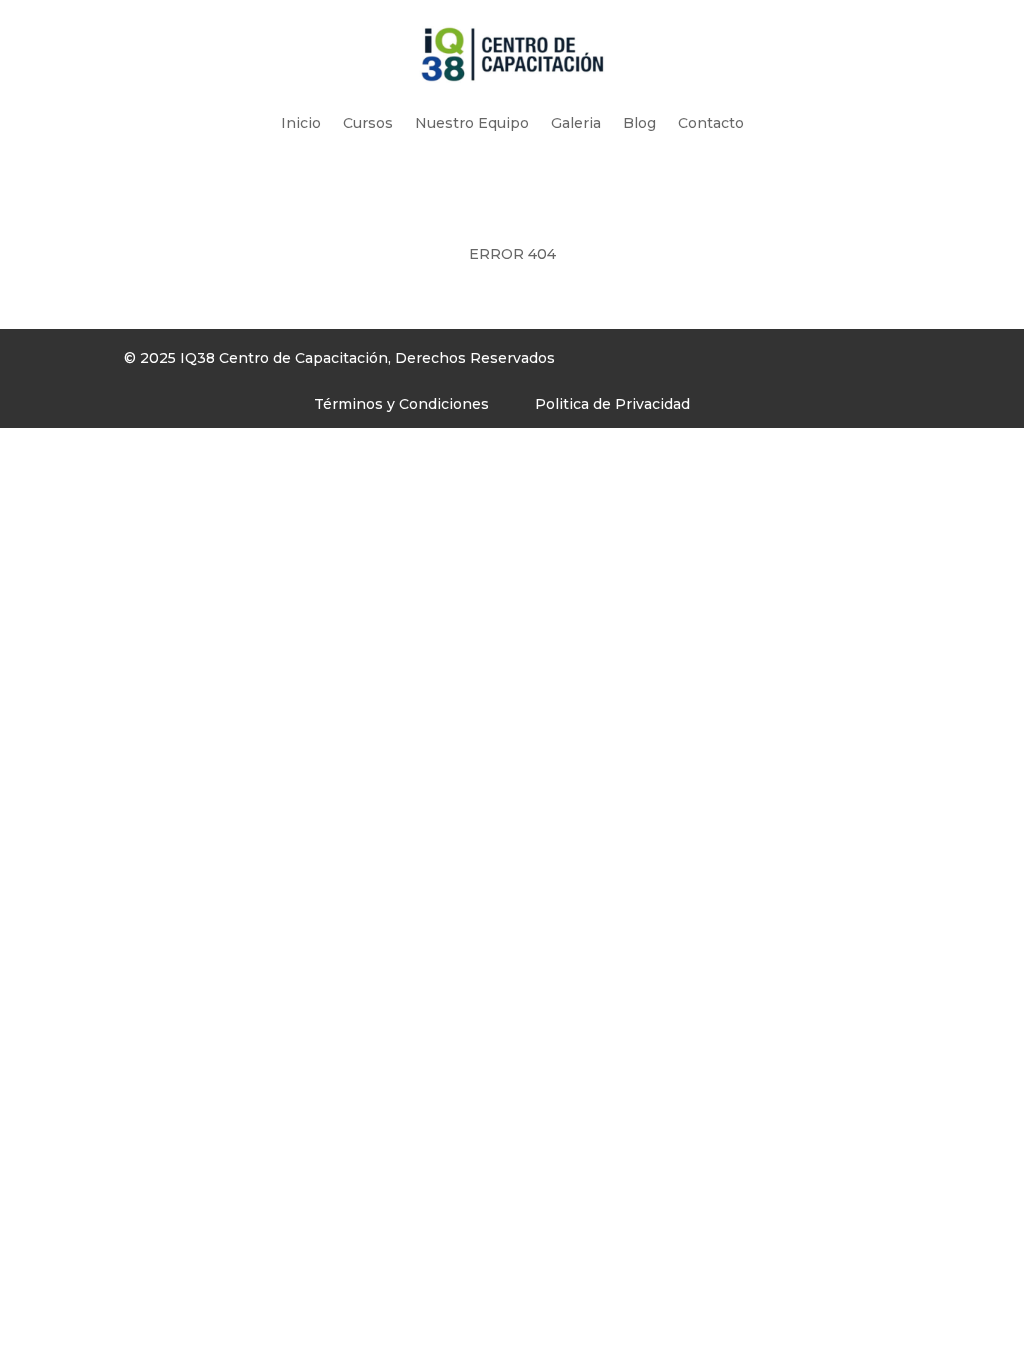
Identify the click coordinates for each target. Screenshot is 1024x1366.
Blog (639, 123)
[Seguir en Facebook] (637, 363)
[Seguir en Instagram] (677, 363)
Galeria (576, 123)
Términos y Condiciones (401, 404)
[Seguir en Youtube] (717, 363)
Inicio (301, 123)
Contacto (711, 123)
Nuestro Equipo (472, 123)
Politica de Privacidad (612, 404)
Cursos (368, 123)
